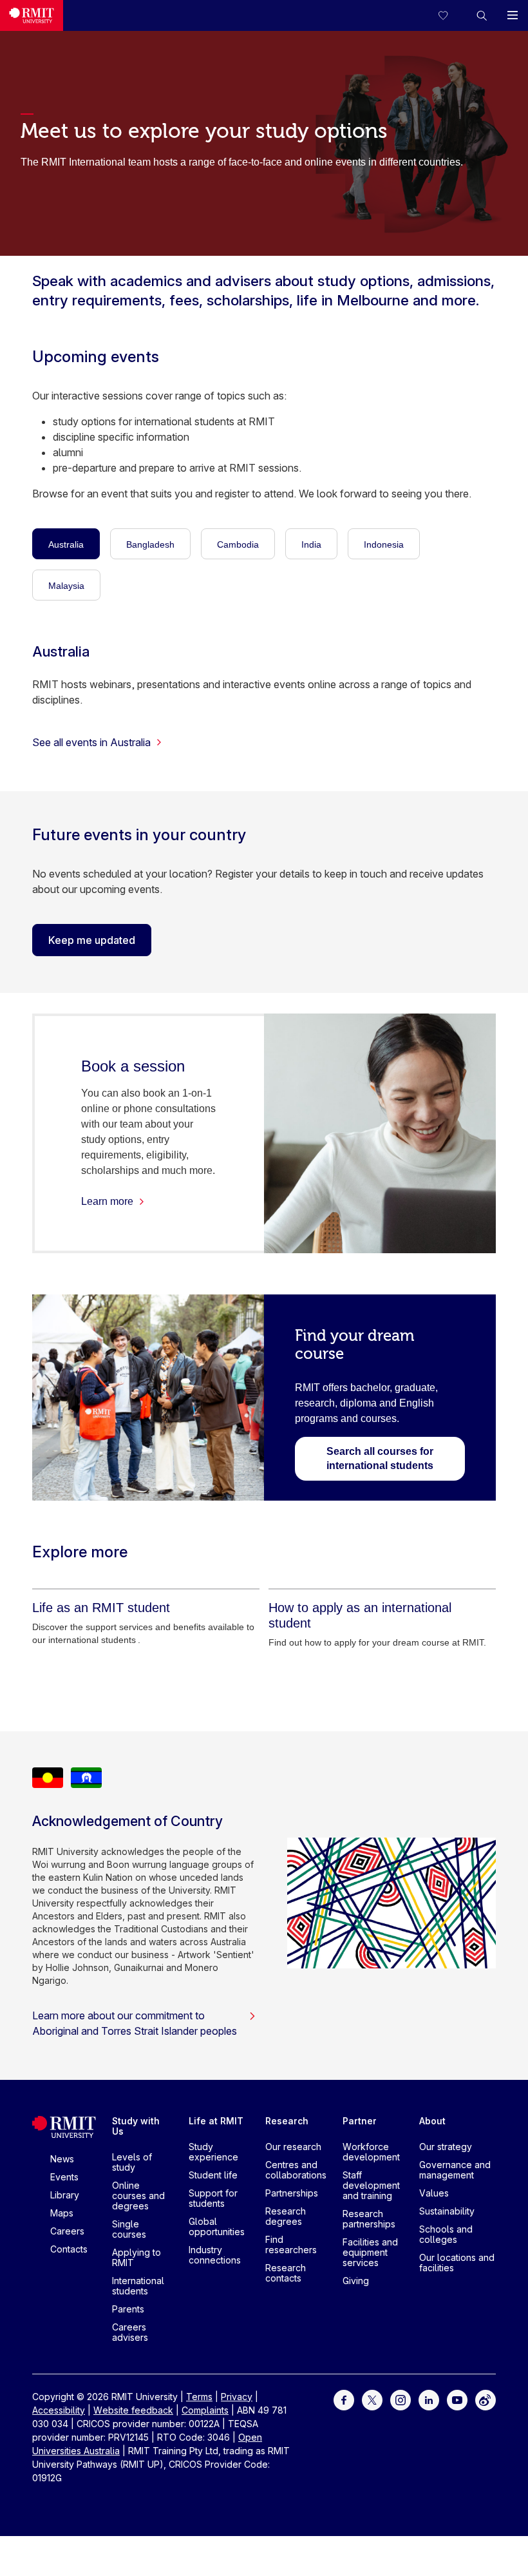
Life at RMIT (216, 2121)
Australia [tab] (66, 544)
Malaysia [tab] (66, 586)
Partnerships (292, 2193)
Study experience (213, 2152)
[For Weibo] (486, 2398)
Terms (199, 2397)
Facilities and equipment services (370, 2252)
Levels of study (132, 2162)
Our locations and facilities (457, 2263)
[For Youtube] (457, 2398)
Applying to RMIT (137, 2257)
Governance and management (455, 2170)
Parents (128, 2309)
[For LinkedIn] (429, 2398)
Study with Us (136, 2126)
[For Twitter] (372, 2398)
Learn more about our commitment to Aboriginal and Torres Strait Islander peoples (135, 2023)
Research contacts (286, 2273)
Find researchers (291, 2244)
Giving (356, 2281)
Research (287, 2121)
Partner (360, 2121)
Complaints (205, 2410)
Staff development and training (371, 2185)
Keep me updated (92, 940)
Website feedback (133, 2410)
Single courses (129, 2229)
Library (65, 2195)
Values (434, 2193)
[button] (482, 15)
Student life (213, 2175)
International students (138, 2286)
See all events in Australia (91, 742)
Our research (293, 2147)
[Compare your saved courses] (451, 15)
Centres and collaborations (296, 2170)
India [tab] (311, 544)
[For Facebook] (344, 2398)
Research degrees (286, 2216)
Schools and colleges (446, 2234)
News (62, 2159)
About (432, 2121)
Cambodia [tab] (238, 544)
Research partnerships (369, 2219)
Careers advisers (130, 2332)
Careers (67, 2231)
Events (64, 2177)
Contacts (69, 2249)
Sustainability (447, 2211)
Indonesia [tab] (384, 544)
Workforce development (371, 2152)
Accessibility (59, 2410)
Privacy (237, 2397)
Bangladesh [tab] (150, 544)
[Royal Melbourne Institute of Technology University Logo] (32, 15)
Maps (62, 2213)
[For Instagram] (401, 2398)
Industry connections (215, 2255)
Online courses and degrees (138, 2196)
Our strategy (446, 2147)
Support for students (213, 2198)
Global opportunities (217, 2226)
